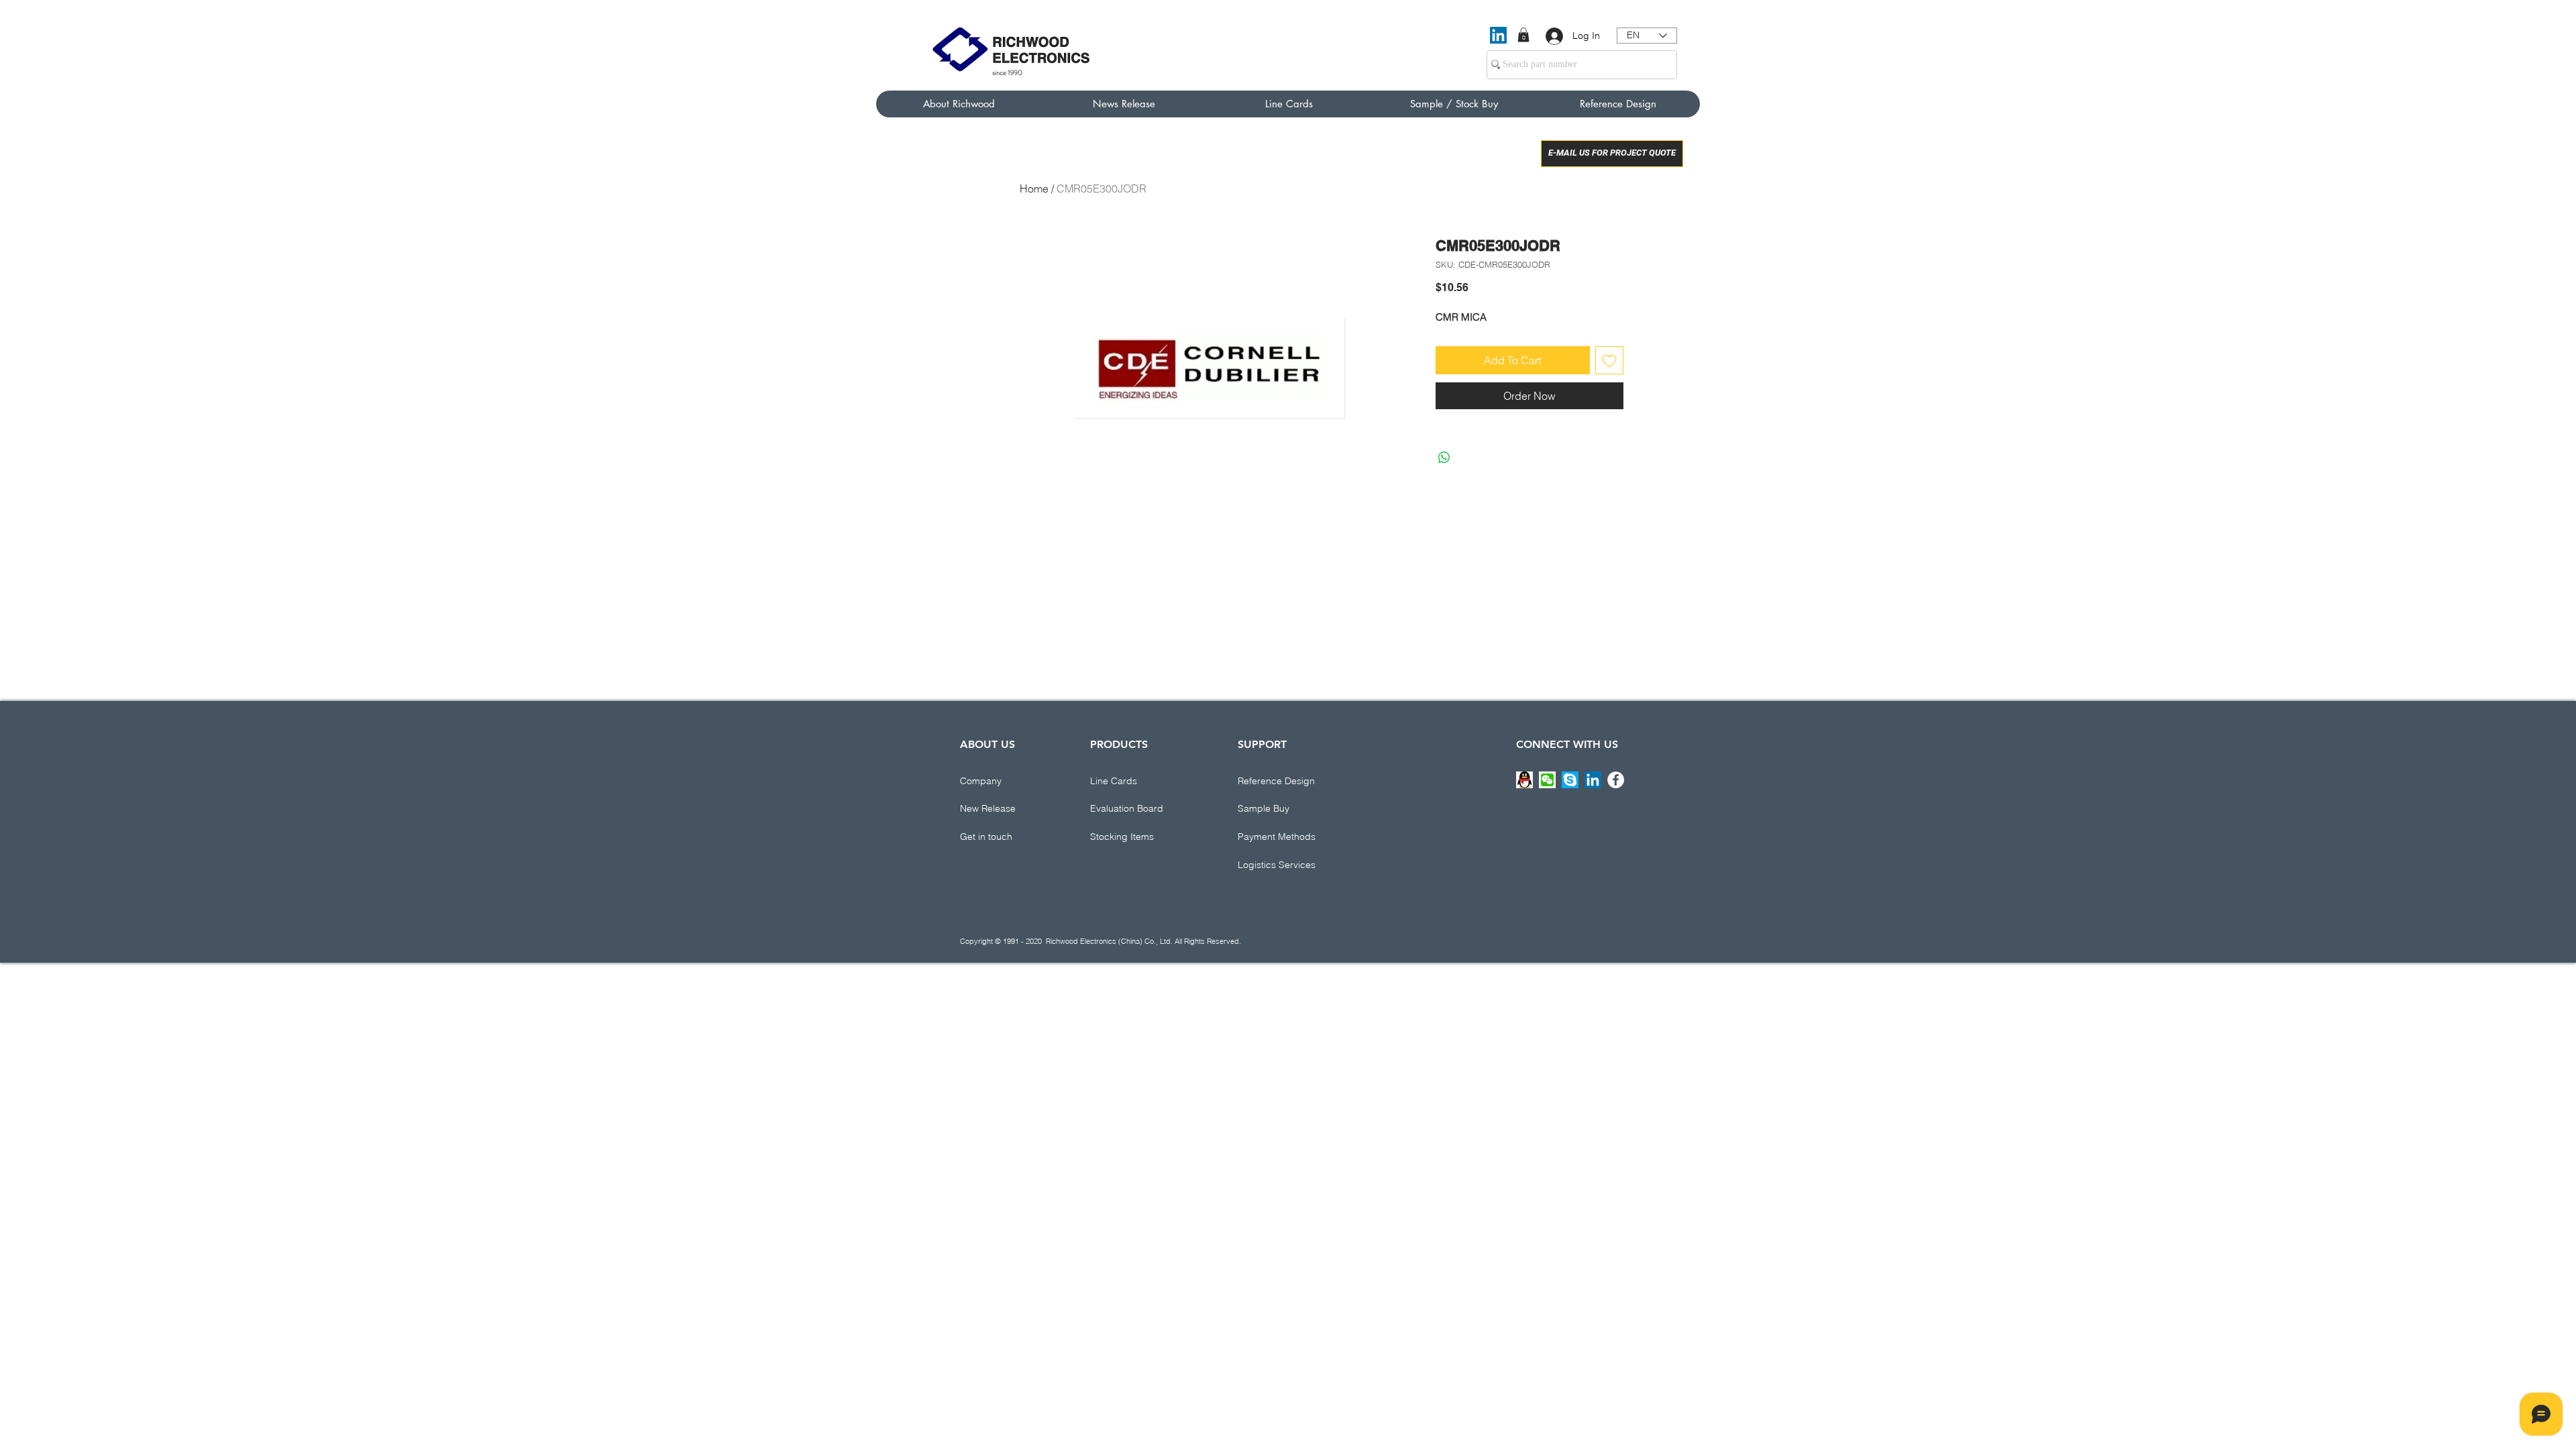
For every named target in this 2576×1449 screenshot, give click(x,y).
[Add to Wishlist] (1609, 360)
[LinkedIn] (1498, 35)
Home (1034, 189)
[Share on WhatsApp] (1444, 458)
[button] (1523, 35)
